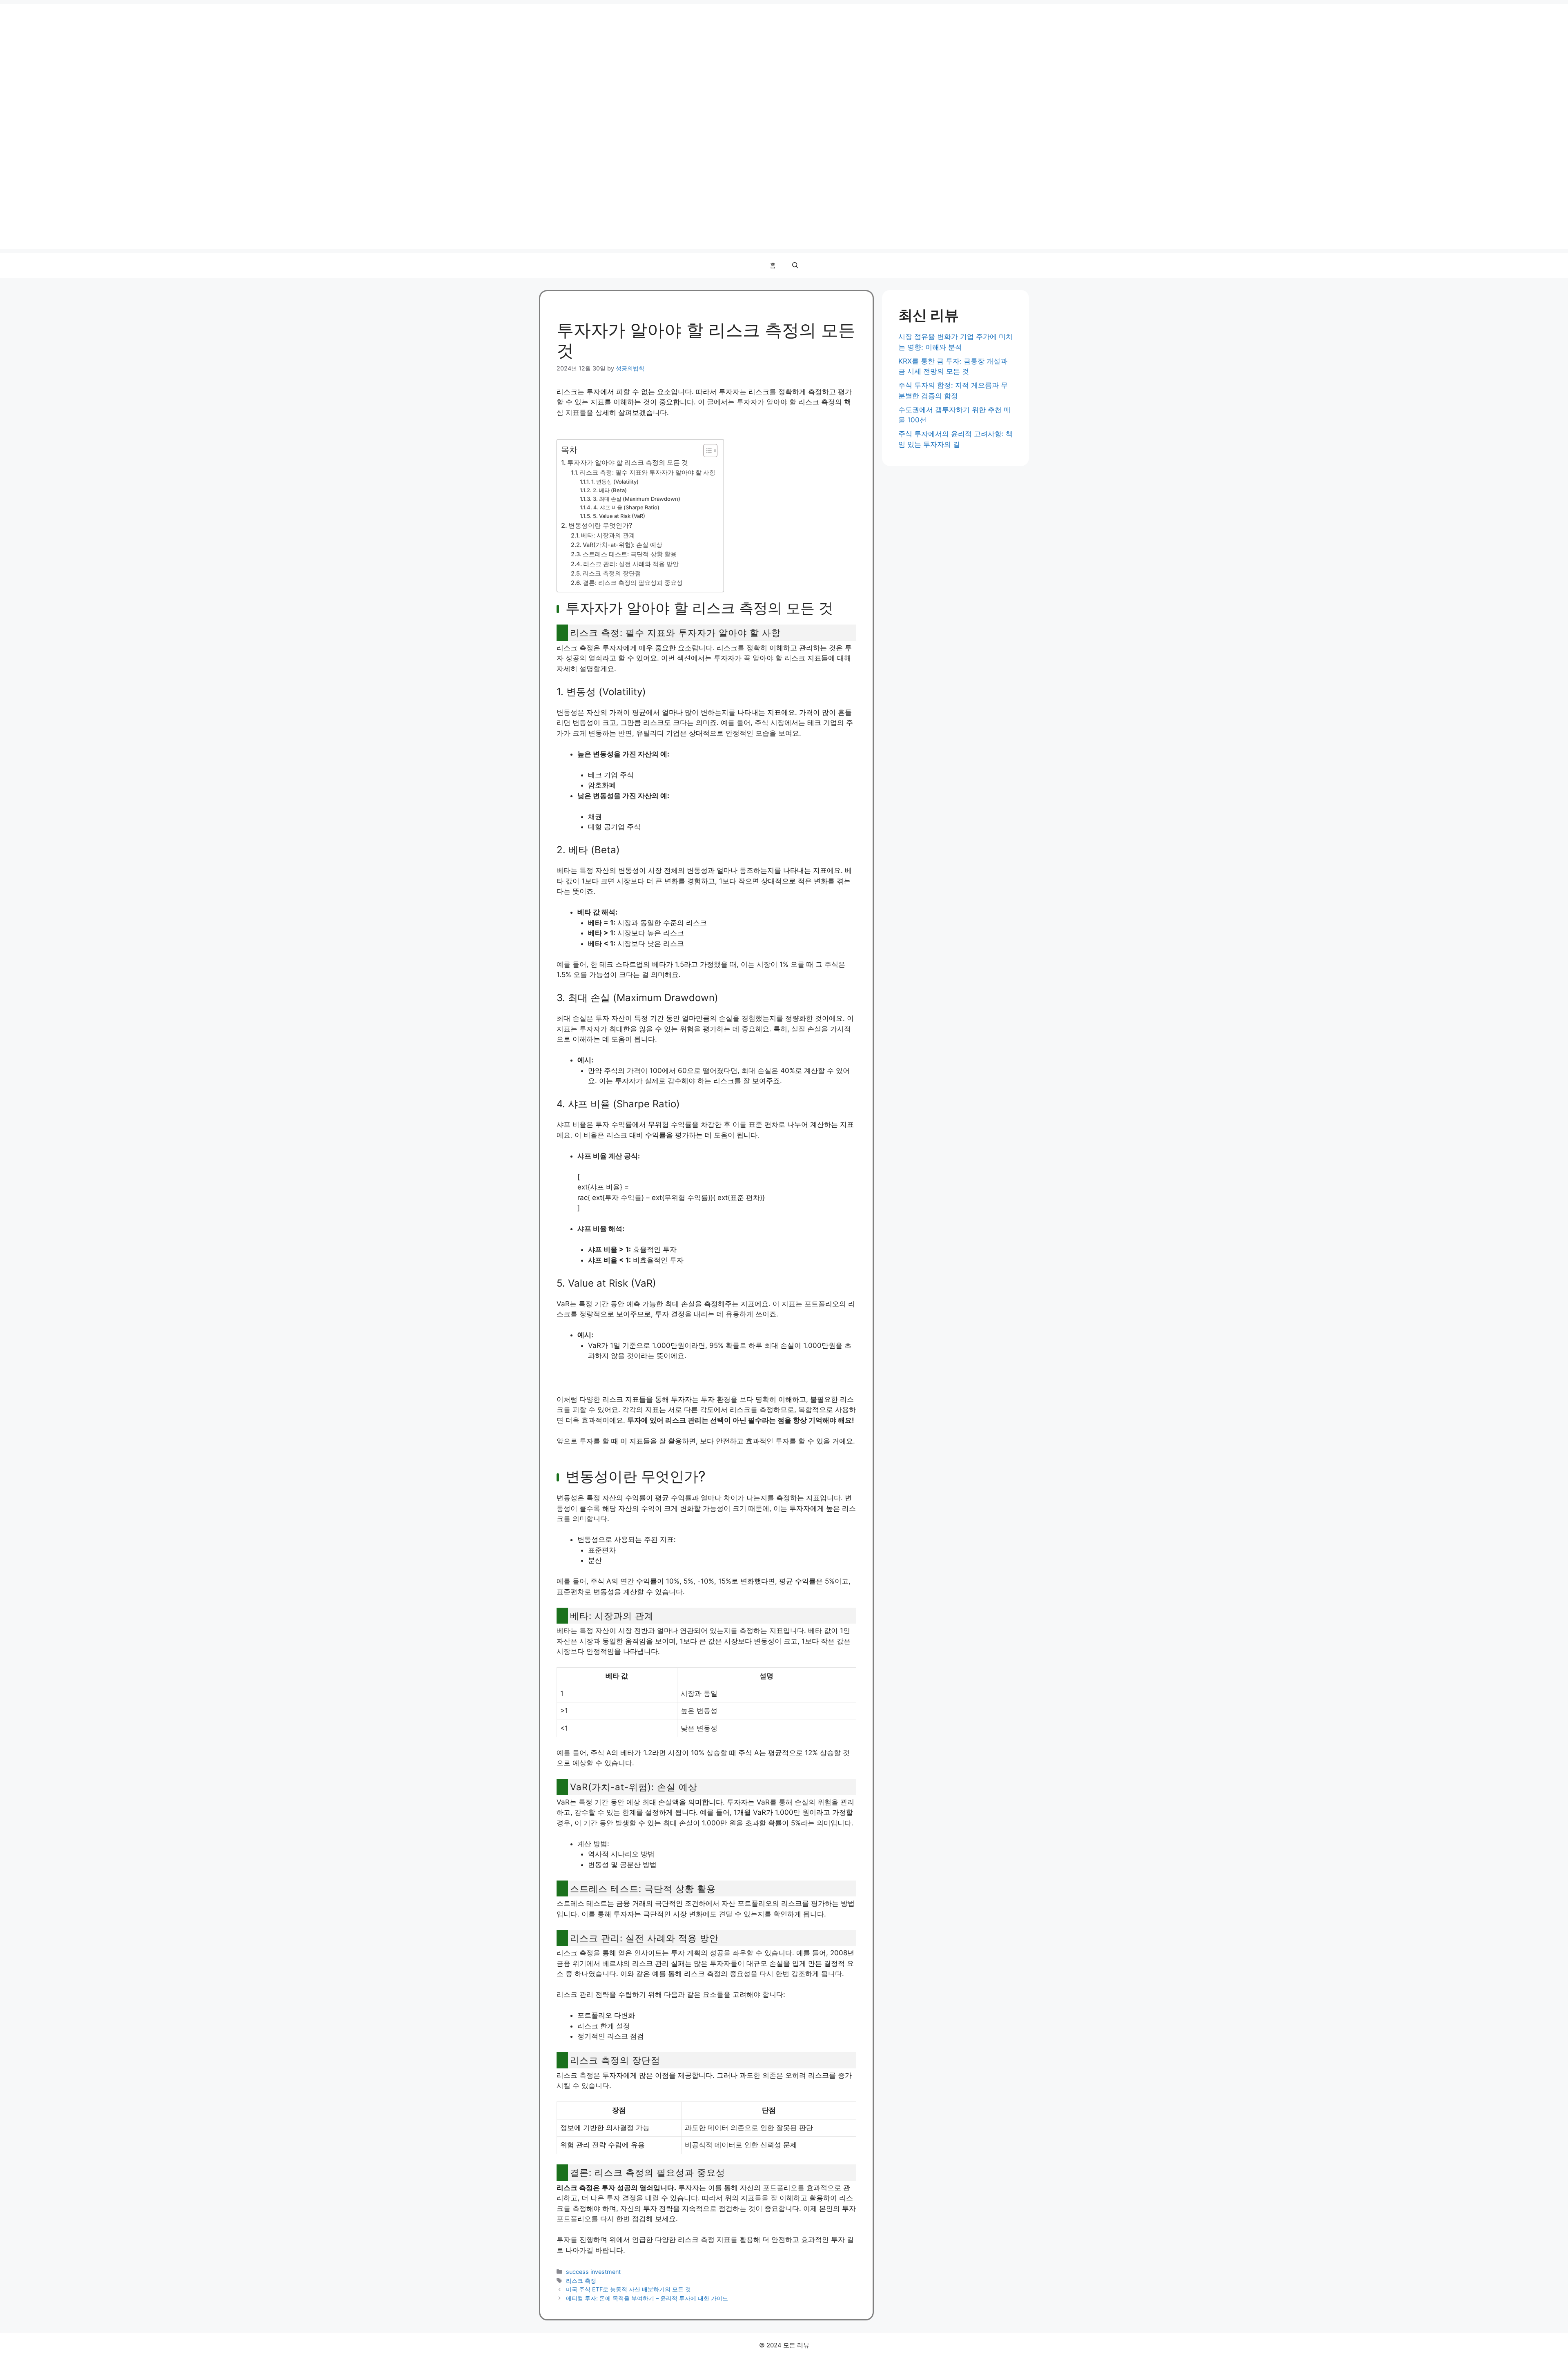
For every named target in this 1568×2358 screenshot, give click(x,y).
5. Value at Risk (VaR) (619, 516)
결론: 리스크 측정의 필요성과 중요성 (633, 583)
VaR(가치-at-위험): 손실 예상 (623, 545)
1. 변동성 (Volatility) (615, 482)
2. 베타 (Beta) (610, 490)
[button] (795, 265)
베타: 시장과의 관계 (608, 535)
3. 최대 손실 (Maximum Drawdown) (637, 499)
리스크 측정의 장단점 (612, 573)
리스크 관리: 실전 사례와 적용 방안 (631, 564)
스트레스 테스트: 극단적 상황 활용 (630, 554)
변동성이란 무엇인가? (600, 525)
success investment (593, 2272)
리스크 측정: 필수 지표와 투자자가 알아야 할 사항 (648, 473)
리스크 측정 (581, 2281)
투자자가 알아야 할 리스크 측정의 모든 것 (628, 462)
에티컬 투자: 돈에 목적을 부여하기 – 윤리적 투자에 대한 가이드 (647, 2298)
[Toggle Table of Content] (706, 451)
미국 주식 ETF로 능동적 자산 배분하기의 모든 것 (628, 2289)
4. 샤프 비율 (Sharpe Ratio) (626, 507)
